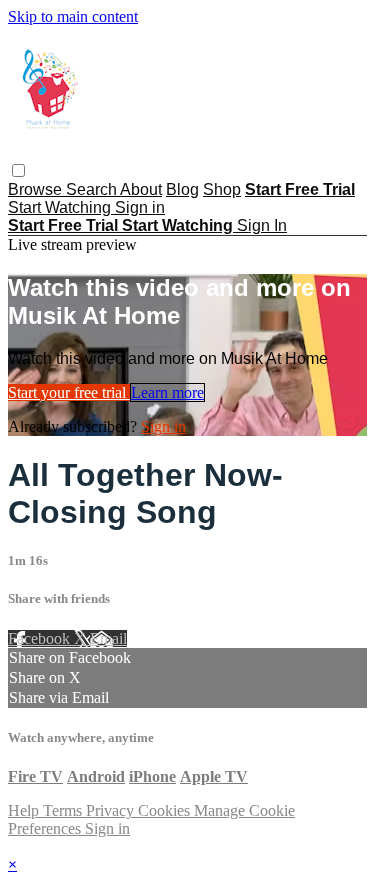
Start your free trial (69, 392)
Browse (37, 189)
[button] (18, 170)
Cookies (166, 810)
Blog (182, 189)
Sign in (140, 207)
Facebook (41, 638)
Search (93, 189)
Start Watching (61, 207)
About (141, 189)
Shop (222, 189)
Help (25, 810)
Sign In (262, 225)
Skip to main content (73, 16)
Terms (64, 810)
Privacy (112, 810)
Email (108, 638)
